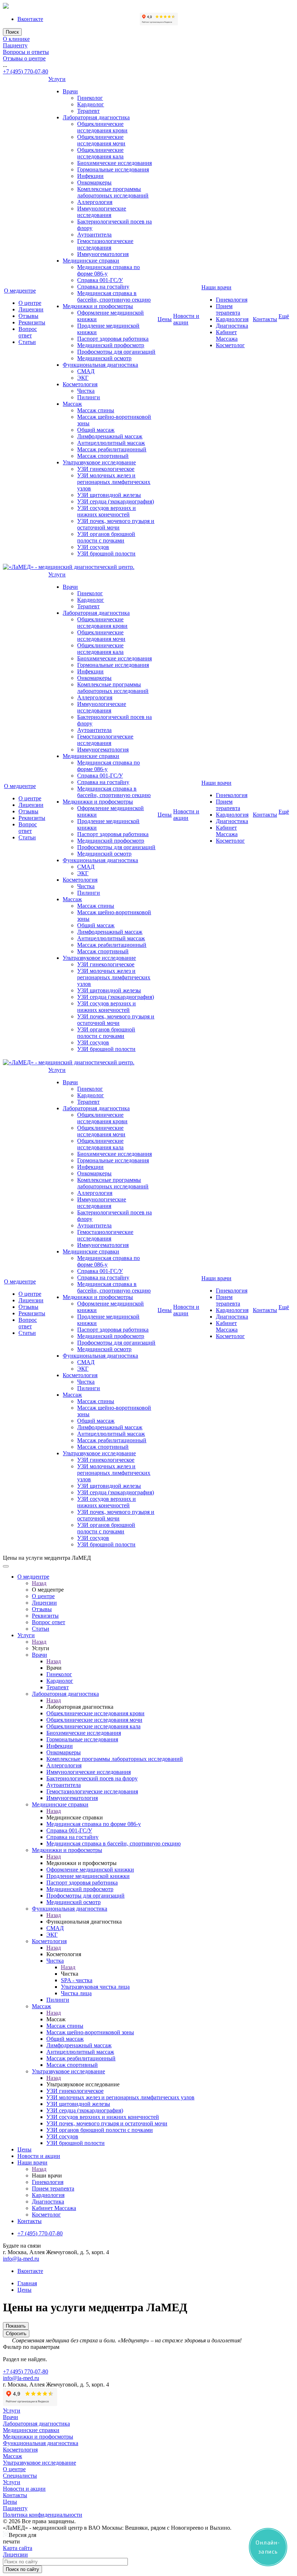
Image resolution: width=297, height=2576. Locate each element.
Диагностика (232, 326)
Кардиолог (91, 104)
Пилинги (89, 397)
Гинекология (232, 300)
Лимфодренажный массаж (110, 436)
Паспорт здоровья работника (113, 339)
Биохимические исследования (114, 163)
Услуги (57, 79)
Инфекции (90, 176)
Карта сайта (18, 2548)
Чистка (86, 391)
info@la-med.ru (21, 2259)
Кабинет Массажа (227, 335)
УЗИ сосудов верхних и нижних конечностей (106, 511)
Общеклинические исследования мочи (101, 140)
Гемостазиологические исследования (105, 244)
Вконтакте (30, 19)
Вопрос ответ (28, 332)
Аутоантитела (94, 235)
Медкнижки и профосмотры (98, 306)
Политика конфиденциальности (43, 2515)
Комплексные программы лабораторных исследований (113, 192)
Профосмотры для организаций (116, 352)
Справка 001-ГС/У (100, 280)
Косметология (80, 384)
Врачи (70, 91)
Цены (165, 319)
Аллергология (95, 202)
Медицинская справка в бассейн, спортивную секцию (114, 296)
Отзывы (28, 316)
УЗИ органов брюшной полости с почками (106, 537)
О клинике (16, 39)
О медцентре (20, 291)
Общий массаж (96, 430)
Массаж (72, 404)
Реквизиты (32, 322)
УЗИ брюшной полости (106, 553)
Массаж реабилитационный (112, 449)
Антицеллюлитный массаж (111, 443)
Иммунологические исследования (102, 212)
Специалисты (20, 2476)
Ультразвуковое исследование (99, 462)
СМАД (86, 371)
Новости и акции (186, 319)
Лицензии (31, 309)
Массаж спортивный (103, 456)
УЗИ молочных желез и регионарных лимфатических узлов (114, 482)
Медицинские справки (91, 261)
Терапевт (88, 111)
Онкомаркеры (94, 182)
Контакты (265, 319)
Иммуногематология (103, 254)
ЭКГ (83, 378)
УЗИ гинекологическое (106, 469)
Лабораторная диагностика (96, 117)
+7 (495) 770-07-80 (26, 71)
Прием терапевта (228, 309)
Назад (39, 1583)
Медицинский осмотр (104, 358)
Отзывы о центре (24, 58)
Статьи (27, 342)
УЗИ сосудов (93, 547)
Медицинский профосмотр (111, 345)
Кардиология (232, 319)
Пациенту (15, 45)
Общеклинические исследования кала (100, 153)
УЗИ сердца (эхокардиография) (116, 501)
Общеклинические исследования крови (102, 127)
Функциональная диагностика (100, 365)
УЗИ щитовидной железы (109, 495)
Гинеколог (90, 98)
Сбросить (16, 2334)
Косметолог (230, 345)
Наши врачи (216, 287)
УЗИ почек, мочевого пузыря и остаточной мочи (116, 524)
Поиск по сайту (22, 2569)
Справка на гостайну (103, 287)
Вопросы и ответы (26, 52)
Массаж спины (96, 410)
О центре (30, 303)
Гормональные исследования (113, 169)
